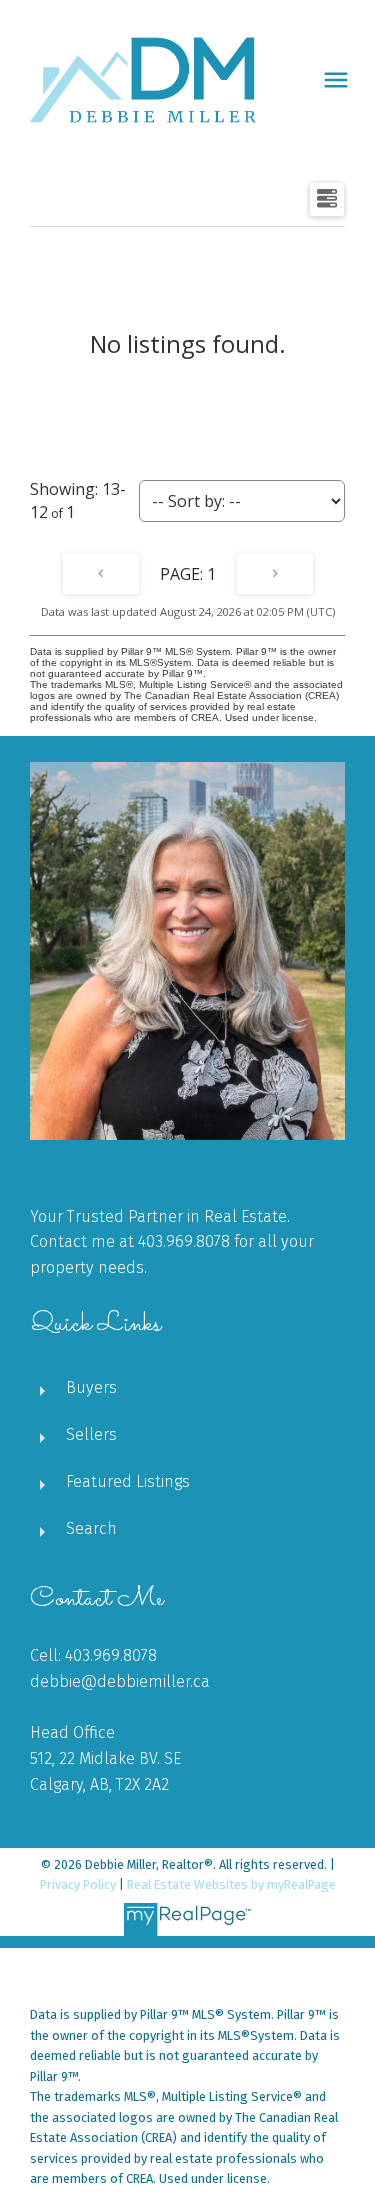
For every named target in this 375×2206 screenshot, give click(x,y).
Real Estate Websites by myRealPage (231, 1884)
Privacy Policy (78, 1884)
